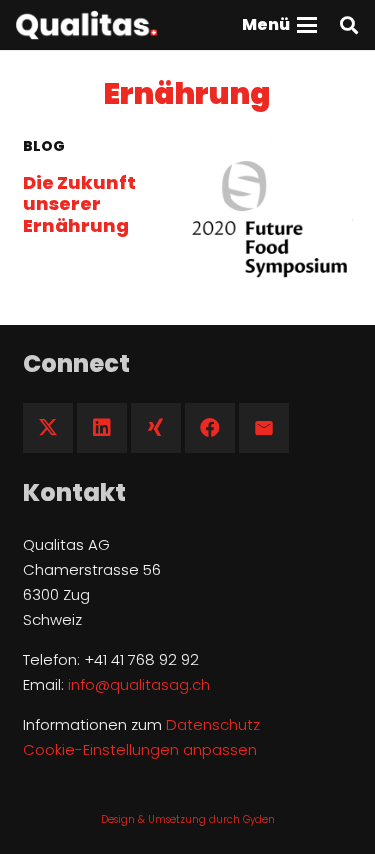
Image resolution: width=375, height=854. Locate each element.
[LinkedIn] (102, 428)
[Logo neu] (86, 25)
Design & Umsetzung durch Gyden (188, 819)
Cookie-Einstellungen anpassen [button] (140, 749)
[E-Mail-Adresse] (264, 428)
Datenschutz (213, 724)
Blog (44, 146)
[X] (48, 428)
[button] (280, 25)
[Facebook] (210, 428)
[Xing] (156, 428)
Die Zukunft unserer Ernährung (79, 204)
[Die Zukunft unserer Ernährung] (270, 219)
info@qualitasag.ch (139, 684)
